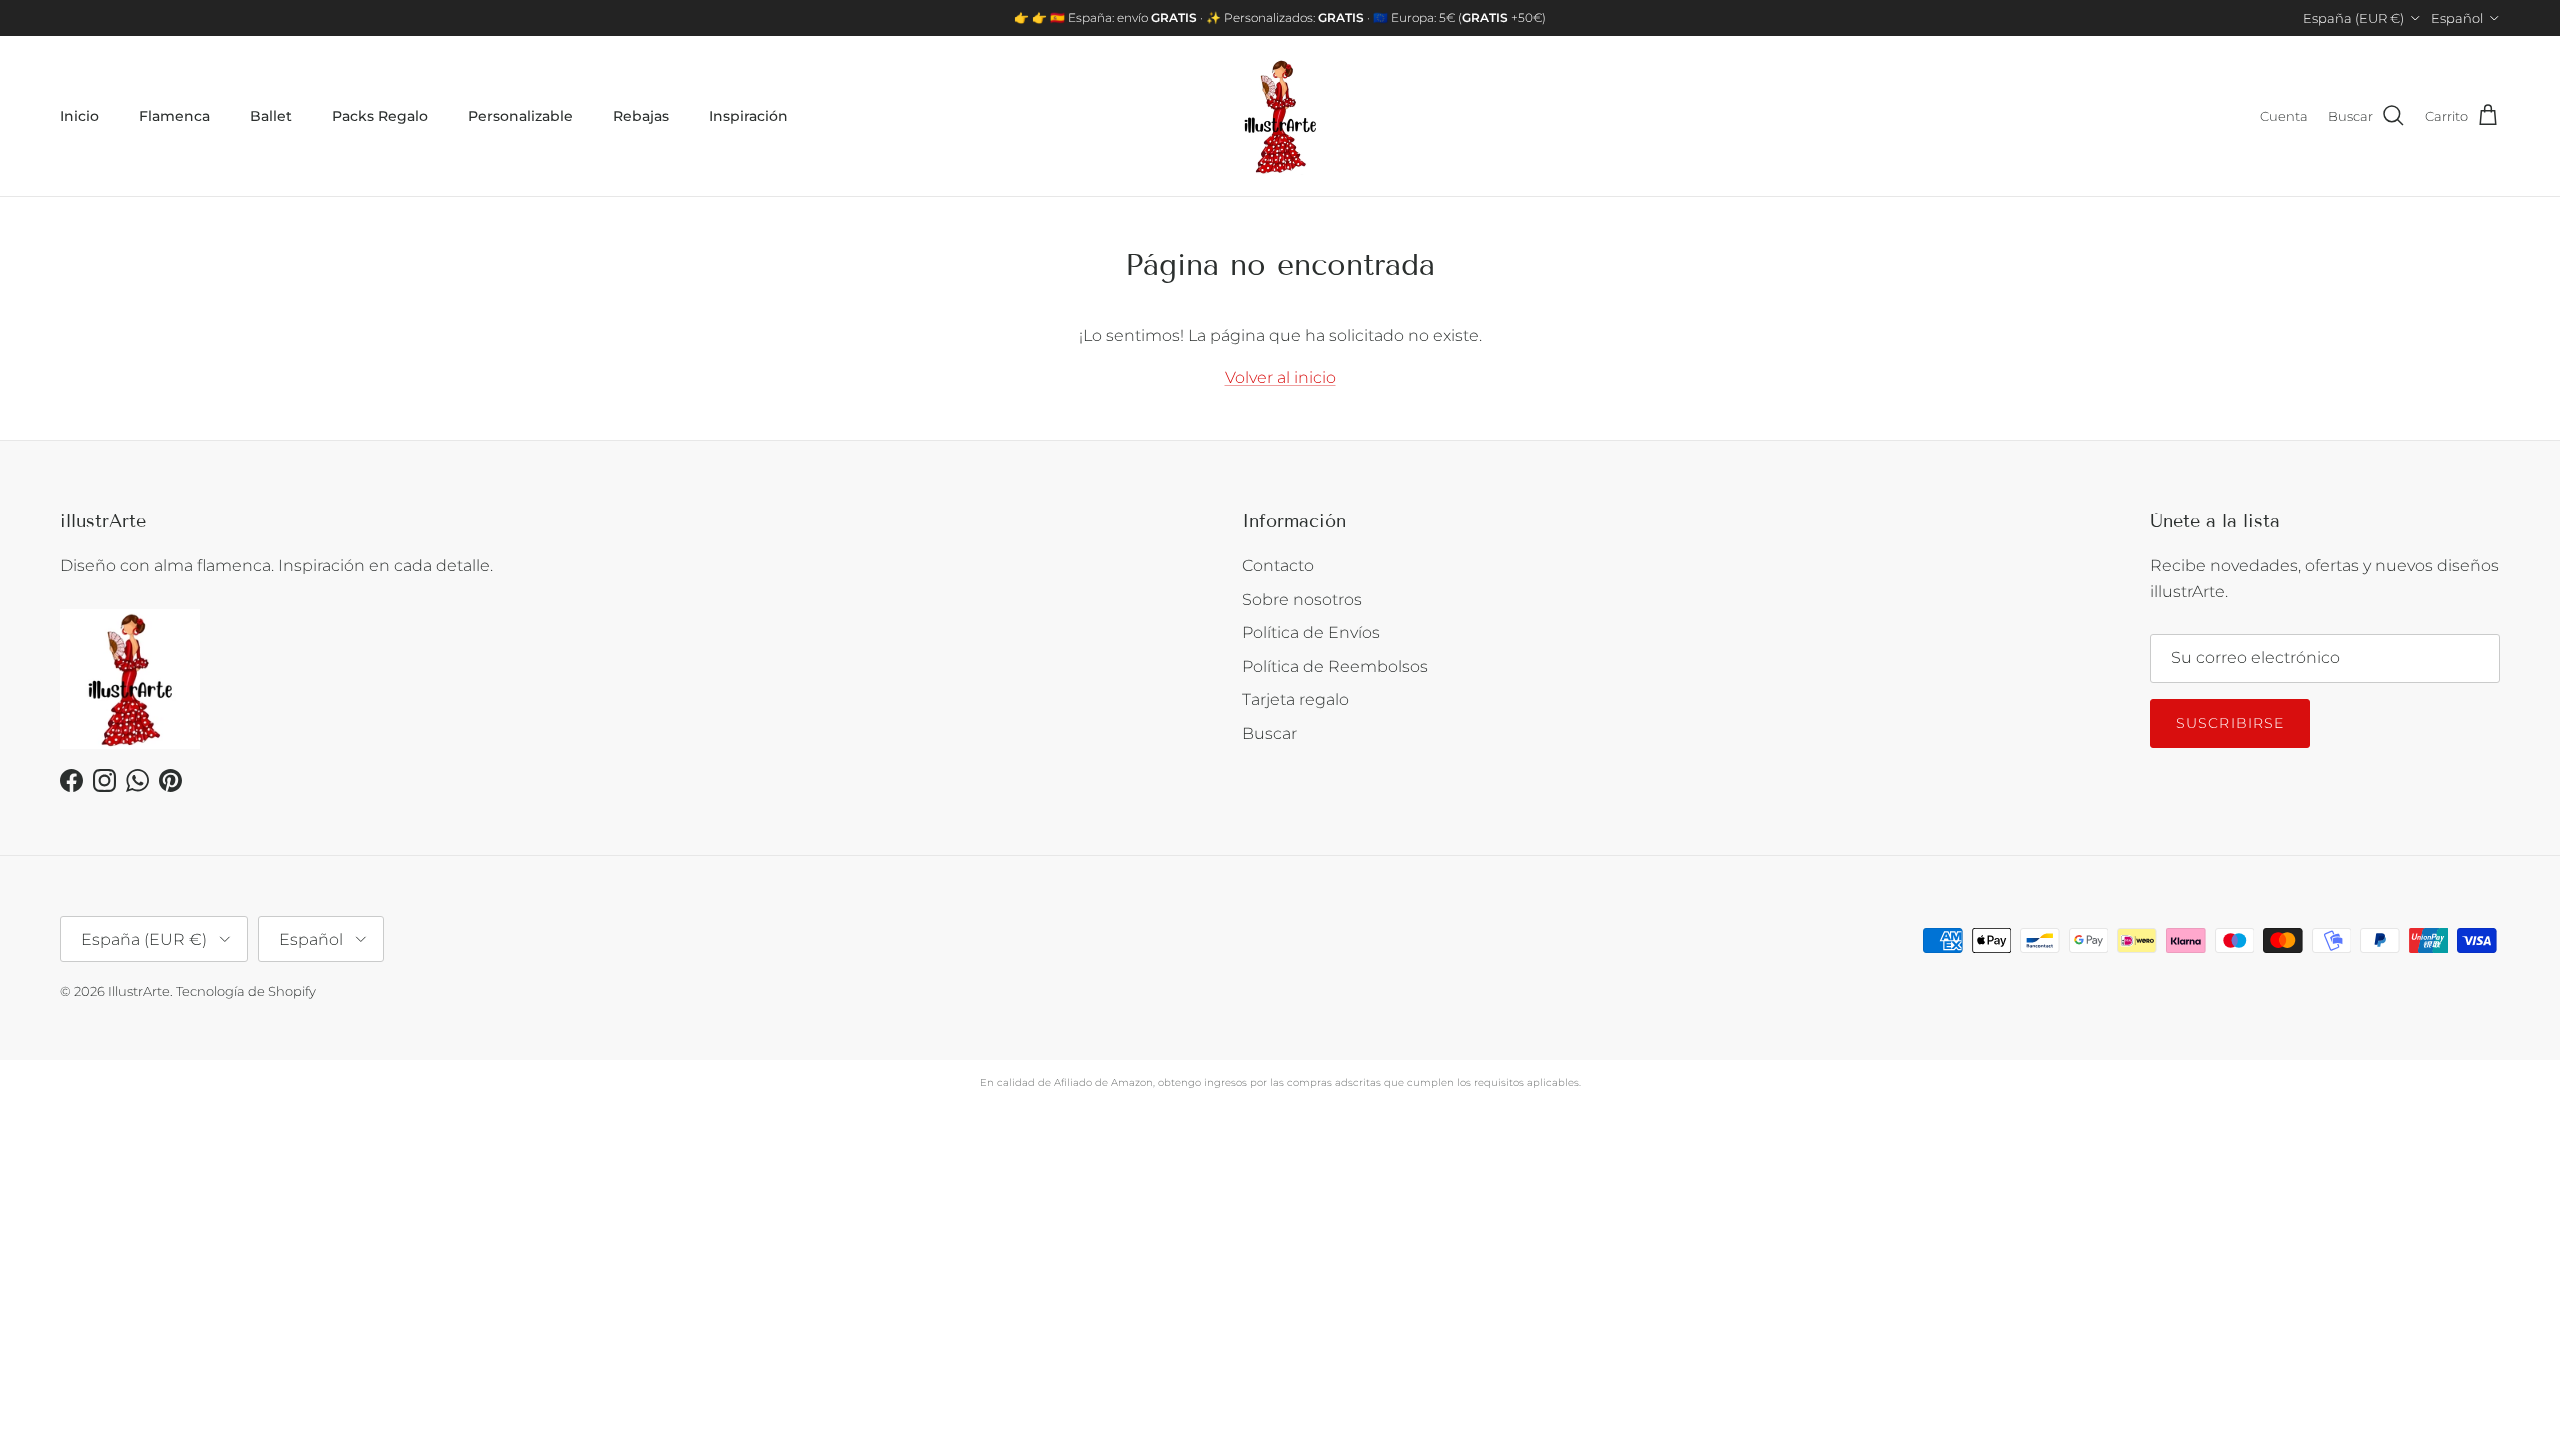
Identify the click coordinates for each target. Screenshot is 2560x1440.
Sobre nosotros (1302, 599)
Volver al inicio (1280, 377)
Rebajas (641, 116)
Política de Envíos (1311, 632)
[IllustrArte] (1280, 116)
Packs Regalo (380, 116)
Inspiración (748, 116)
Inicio (79, 116)
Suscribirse (2230, 723)
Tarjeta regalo (1295, 699)
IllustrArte (139, 991)
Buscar (1269, 733)
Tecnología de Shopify (246, 991)
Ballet (271, 116)
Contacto (1278, 565)
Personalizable (520, 116)
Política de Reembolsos (1335, 666)
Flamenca (174, 116)
